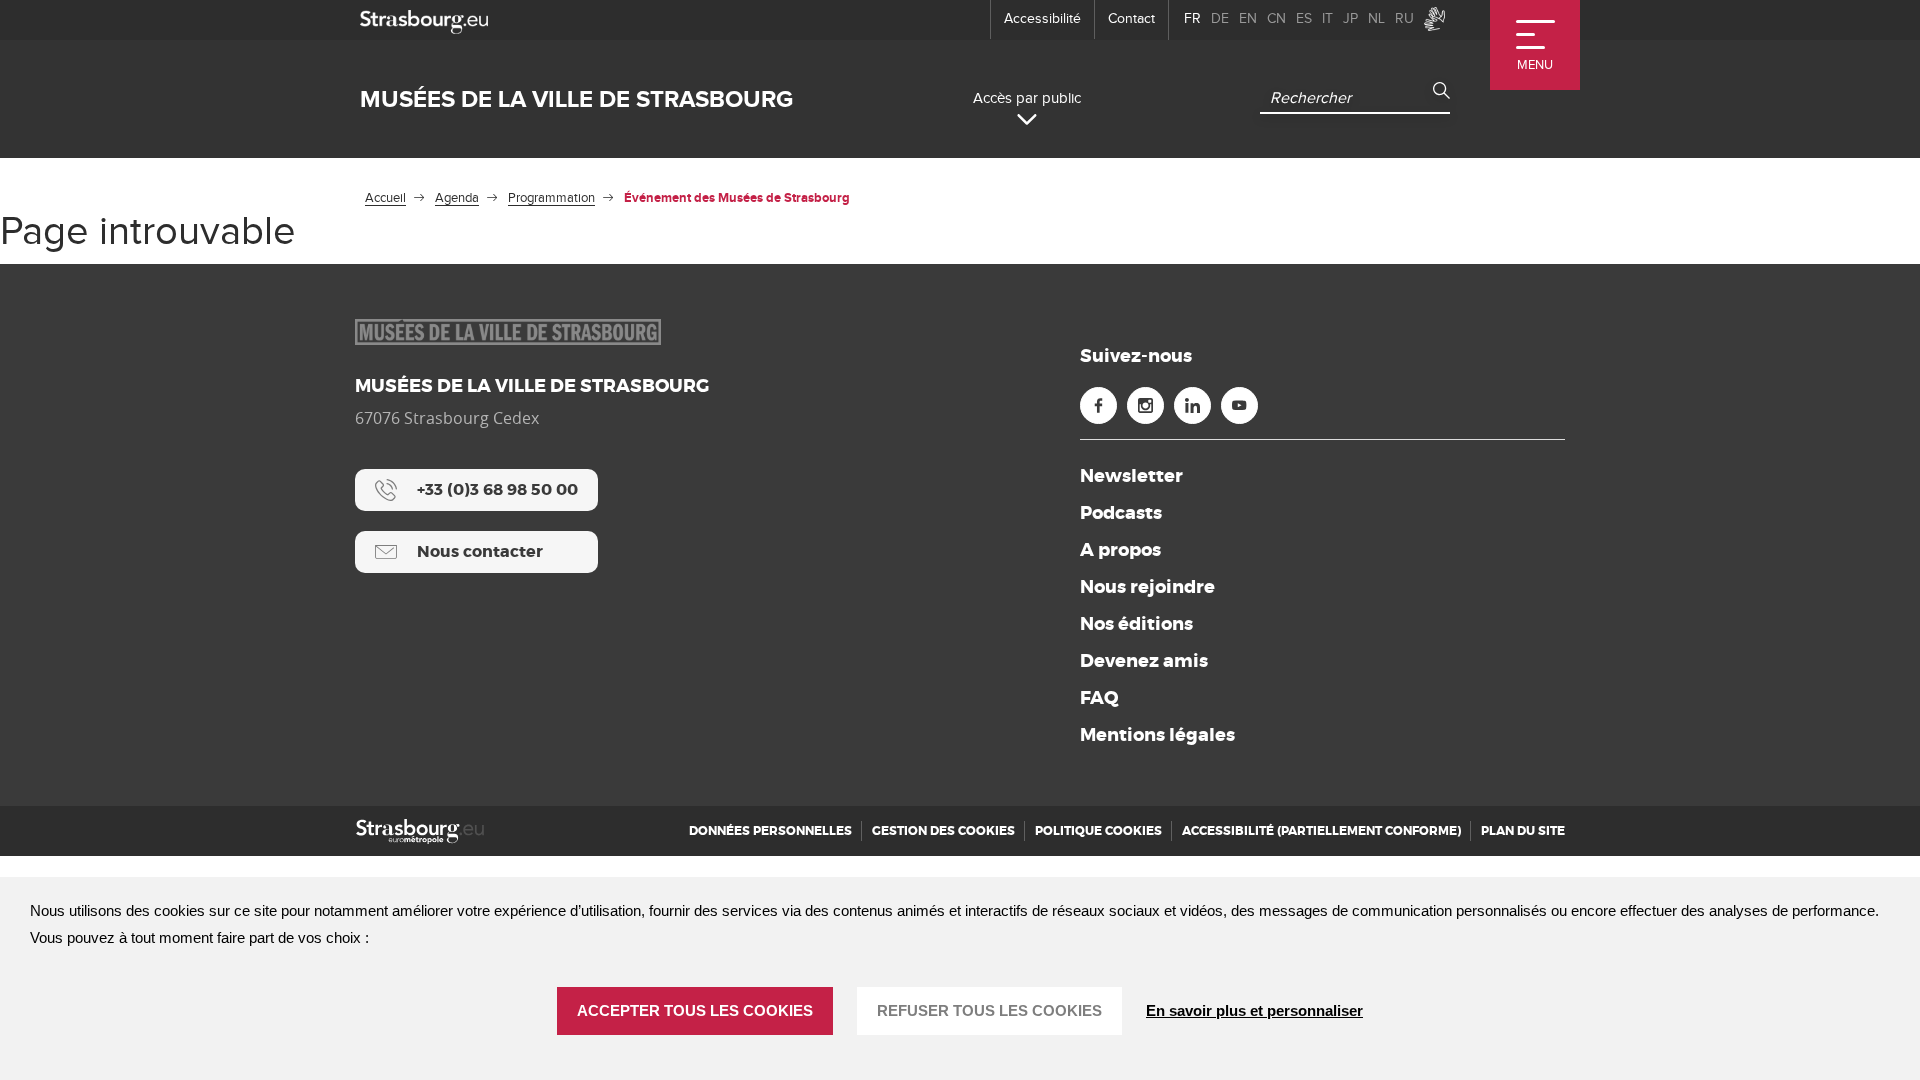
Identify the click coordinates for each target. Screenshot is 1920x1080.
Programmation (551, 198)
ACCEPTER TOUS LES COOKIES (695, 1010)
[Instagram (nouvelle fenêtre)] (1145, 405)
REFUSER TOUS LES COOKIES (989, 1010)
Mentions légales (1157, 735)
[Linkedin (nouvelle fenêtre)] (1192, 405)
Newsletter (1131, 476)
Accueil (385, 198)
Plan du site (1523, 831)
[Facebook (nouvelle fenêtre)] (1098, 405)
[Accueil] (420, 831)
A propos (1120, 550)
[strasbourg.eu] (424, 19)
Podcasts (1121, 513)
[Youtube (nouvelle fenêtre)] (1239, 405)
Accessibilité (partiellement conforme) (1321, 831)
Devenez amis (1144, 661)
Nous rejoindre (1147, 587)
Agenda (457, 198)
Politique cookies (1098, 831)
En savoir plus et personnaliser (1254, 1010)
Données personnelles (770, 831)
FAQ (1099, 698)
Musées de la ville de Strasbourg (576, 99)
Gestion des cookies (943, 831)
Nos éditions (1136, 624)
